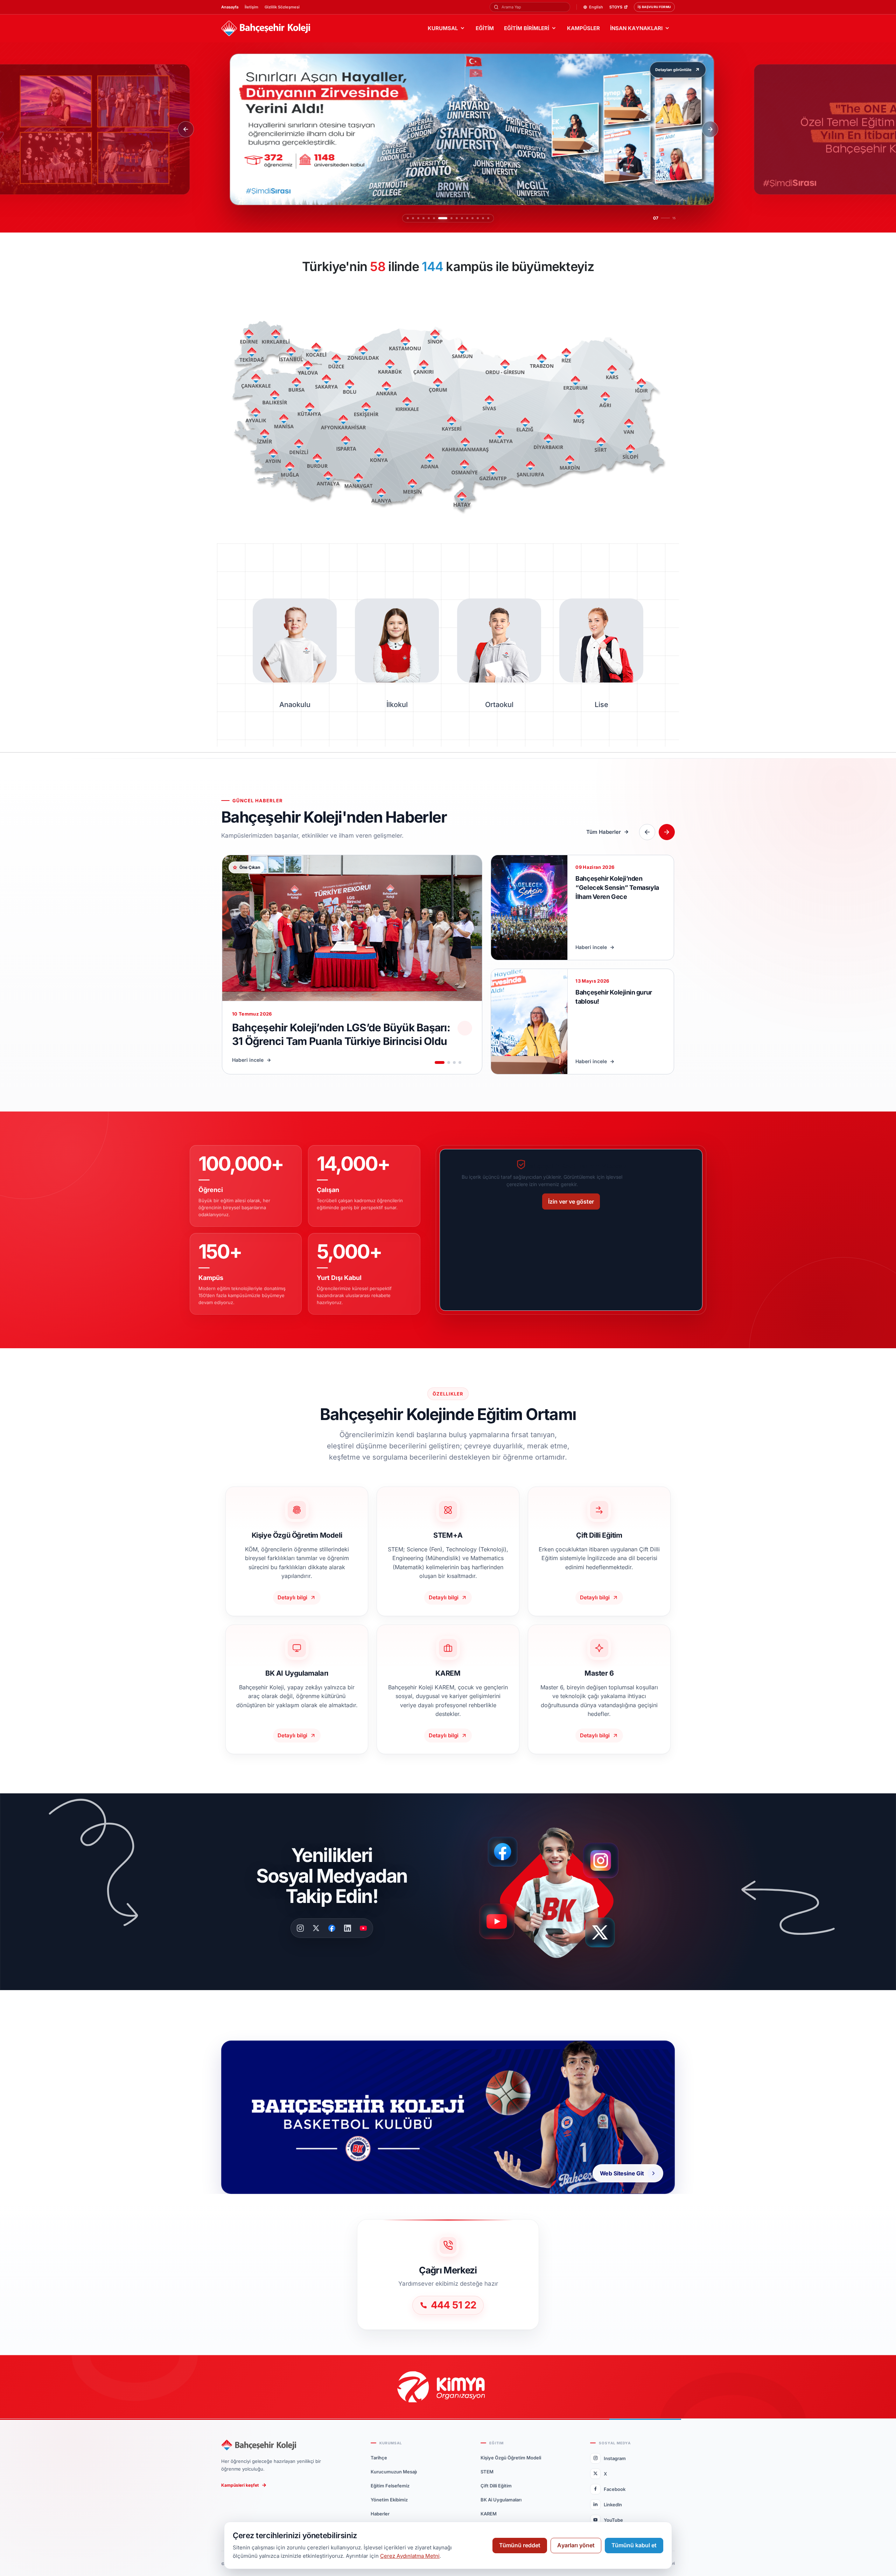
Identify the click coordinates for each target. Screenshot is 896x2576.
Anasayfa (230, 7)
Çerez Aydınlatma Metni (410, 2556)
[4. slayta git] (423, 218)
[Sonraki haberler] (667, 832)
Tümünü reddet (520, 2545)
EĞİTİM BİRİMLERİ (527, 28)
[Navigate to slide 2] (449, 1062)
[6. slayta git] (434, 218)
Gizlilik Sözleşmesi (282, 7)
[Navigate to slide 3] (454, 1062)
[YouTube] (363, 1928)
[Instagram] (300, 1928)
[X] (316, 1928)
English (596, 7)
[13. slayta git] (478, 218)
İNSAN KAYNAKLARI (636, 28)
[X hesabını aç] (606, 1935)
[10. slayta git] (462, 218)
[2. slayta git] (413, 218)
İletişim (251, 7)
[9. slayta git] (457, 218)
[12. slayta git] (472, 218)
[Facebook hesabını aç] (505, 1852)
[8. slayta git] (448, 218)
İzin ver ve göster (571, 1202)
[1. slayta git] (408, 218)
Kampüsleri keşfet (240, 2485)
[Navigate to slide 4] (460, 1062)
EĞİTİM (485, 28)
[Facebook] (332, 1928)
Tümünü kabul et (634, 2545)
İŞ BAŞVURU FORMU (654, 7)
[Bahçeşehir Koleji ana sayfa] (266, 29)
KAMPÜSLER (583, 28)
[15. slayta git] (488, 218)
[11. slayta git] (467, 218)
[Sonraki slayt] (710, 129)
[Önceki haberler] (647, 832)
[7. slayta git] (439, 218)
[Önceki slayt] (186, 129)
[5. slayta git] (429, 218)
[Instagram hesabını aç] (605, 1857)
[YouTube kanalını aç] (499, 1924)
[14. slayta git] (483, 218)
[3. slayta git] (418, 218)
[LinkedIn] (348, 1928)
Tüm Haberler (604, 832)
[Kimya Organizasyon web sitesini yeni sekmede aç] (448, 2387)
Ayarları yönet (576, 2545)
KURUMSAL (443, 28)
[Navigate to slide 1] (440, 1062)
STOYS (616, 7)
